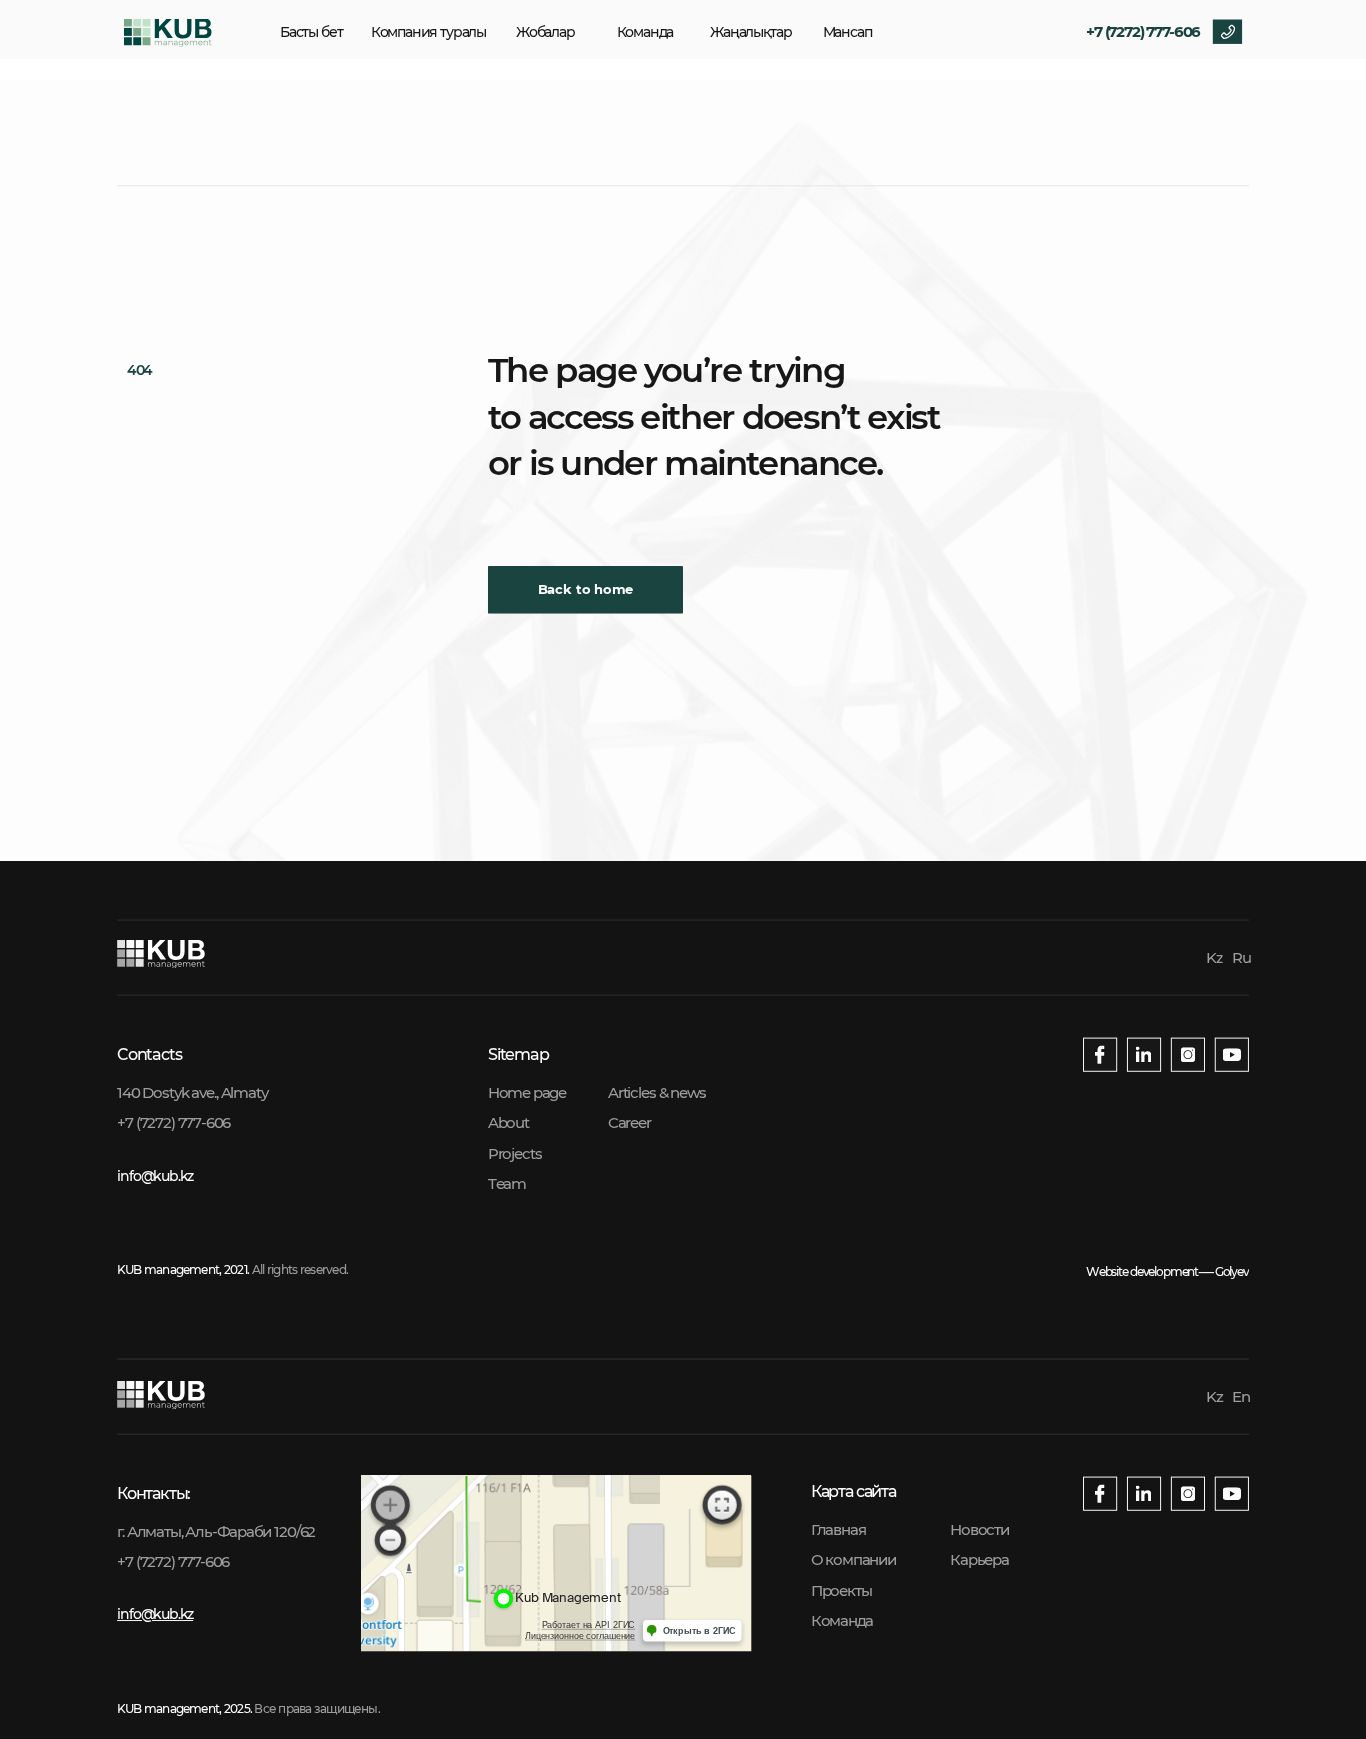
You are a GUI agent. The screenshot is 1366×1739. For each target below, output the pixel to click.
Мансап (847, 32)
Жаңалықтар (750, 32)
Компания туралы (428, 32)
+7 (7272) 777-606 (1143, 31)
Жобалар (545, 32)
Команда (645, 32)
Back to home (586, 590)
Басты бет (311, 32)
